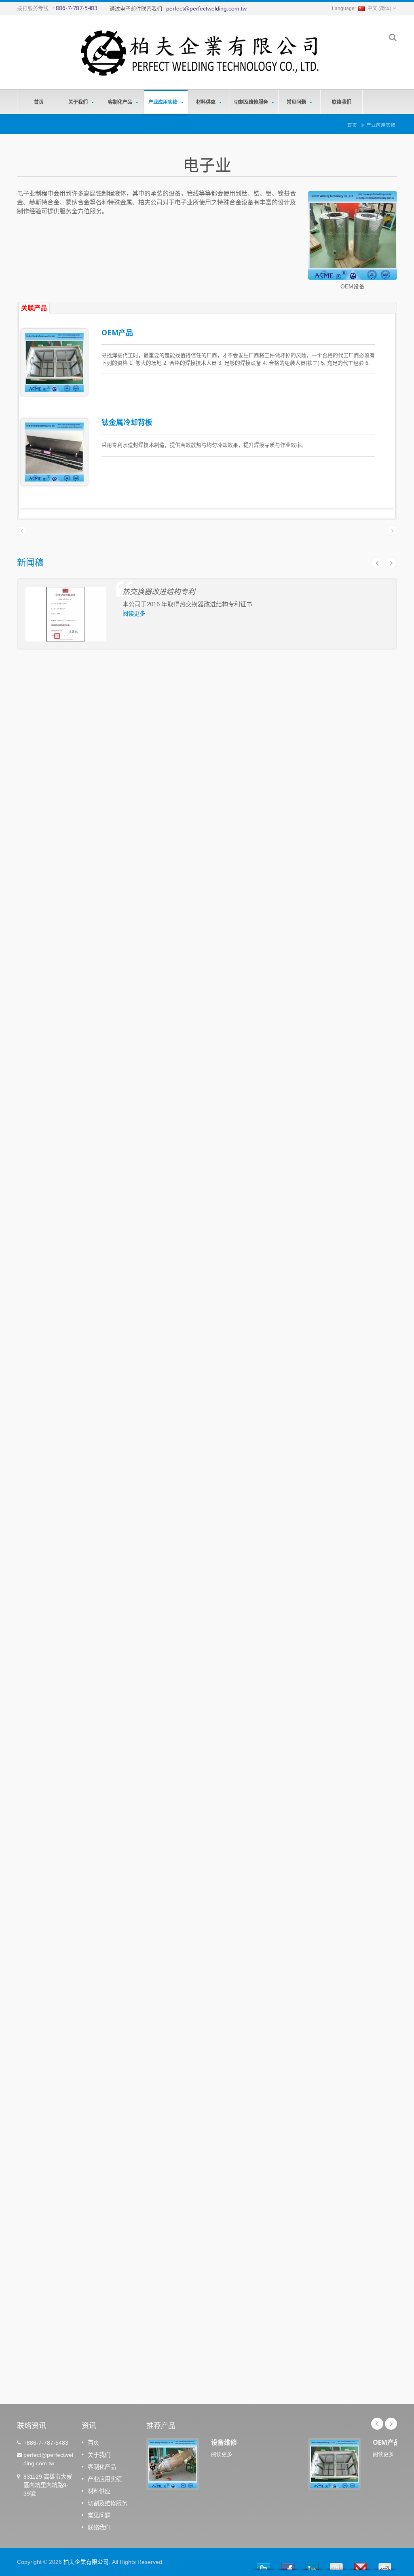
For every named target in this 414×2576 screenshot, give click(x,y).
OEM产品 (117, 332)
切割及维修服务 (252, 102)
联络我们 (342, 102)
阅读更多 (134, 614)
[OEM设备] (353, 237)
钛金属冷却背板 (127, 422)
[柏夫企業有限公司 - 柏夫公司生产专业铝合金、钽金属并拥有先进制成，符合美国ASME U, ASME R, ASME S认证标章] (199, 50)
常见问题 (297, 102)
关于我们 (79, 102)
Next (391, 563)
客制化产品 (121, 102)
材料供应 (206, 102)
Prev (377, 563)
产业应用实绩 (164, 102)
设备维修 (224, 2442)
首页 (39, 102)
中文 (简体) (379, 8)
